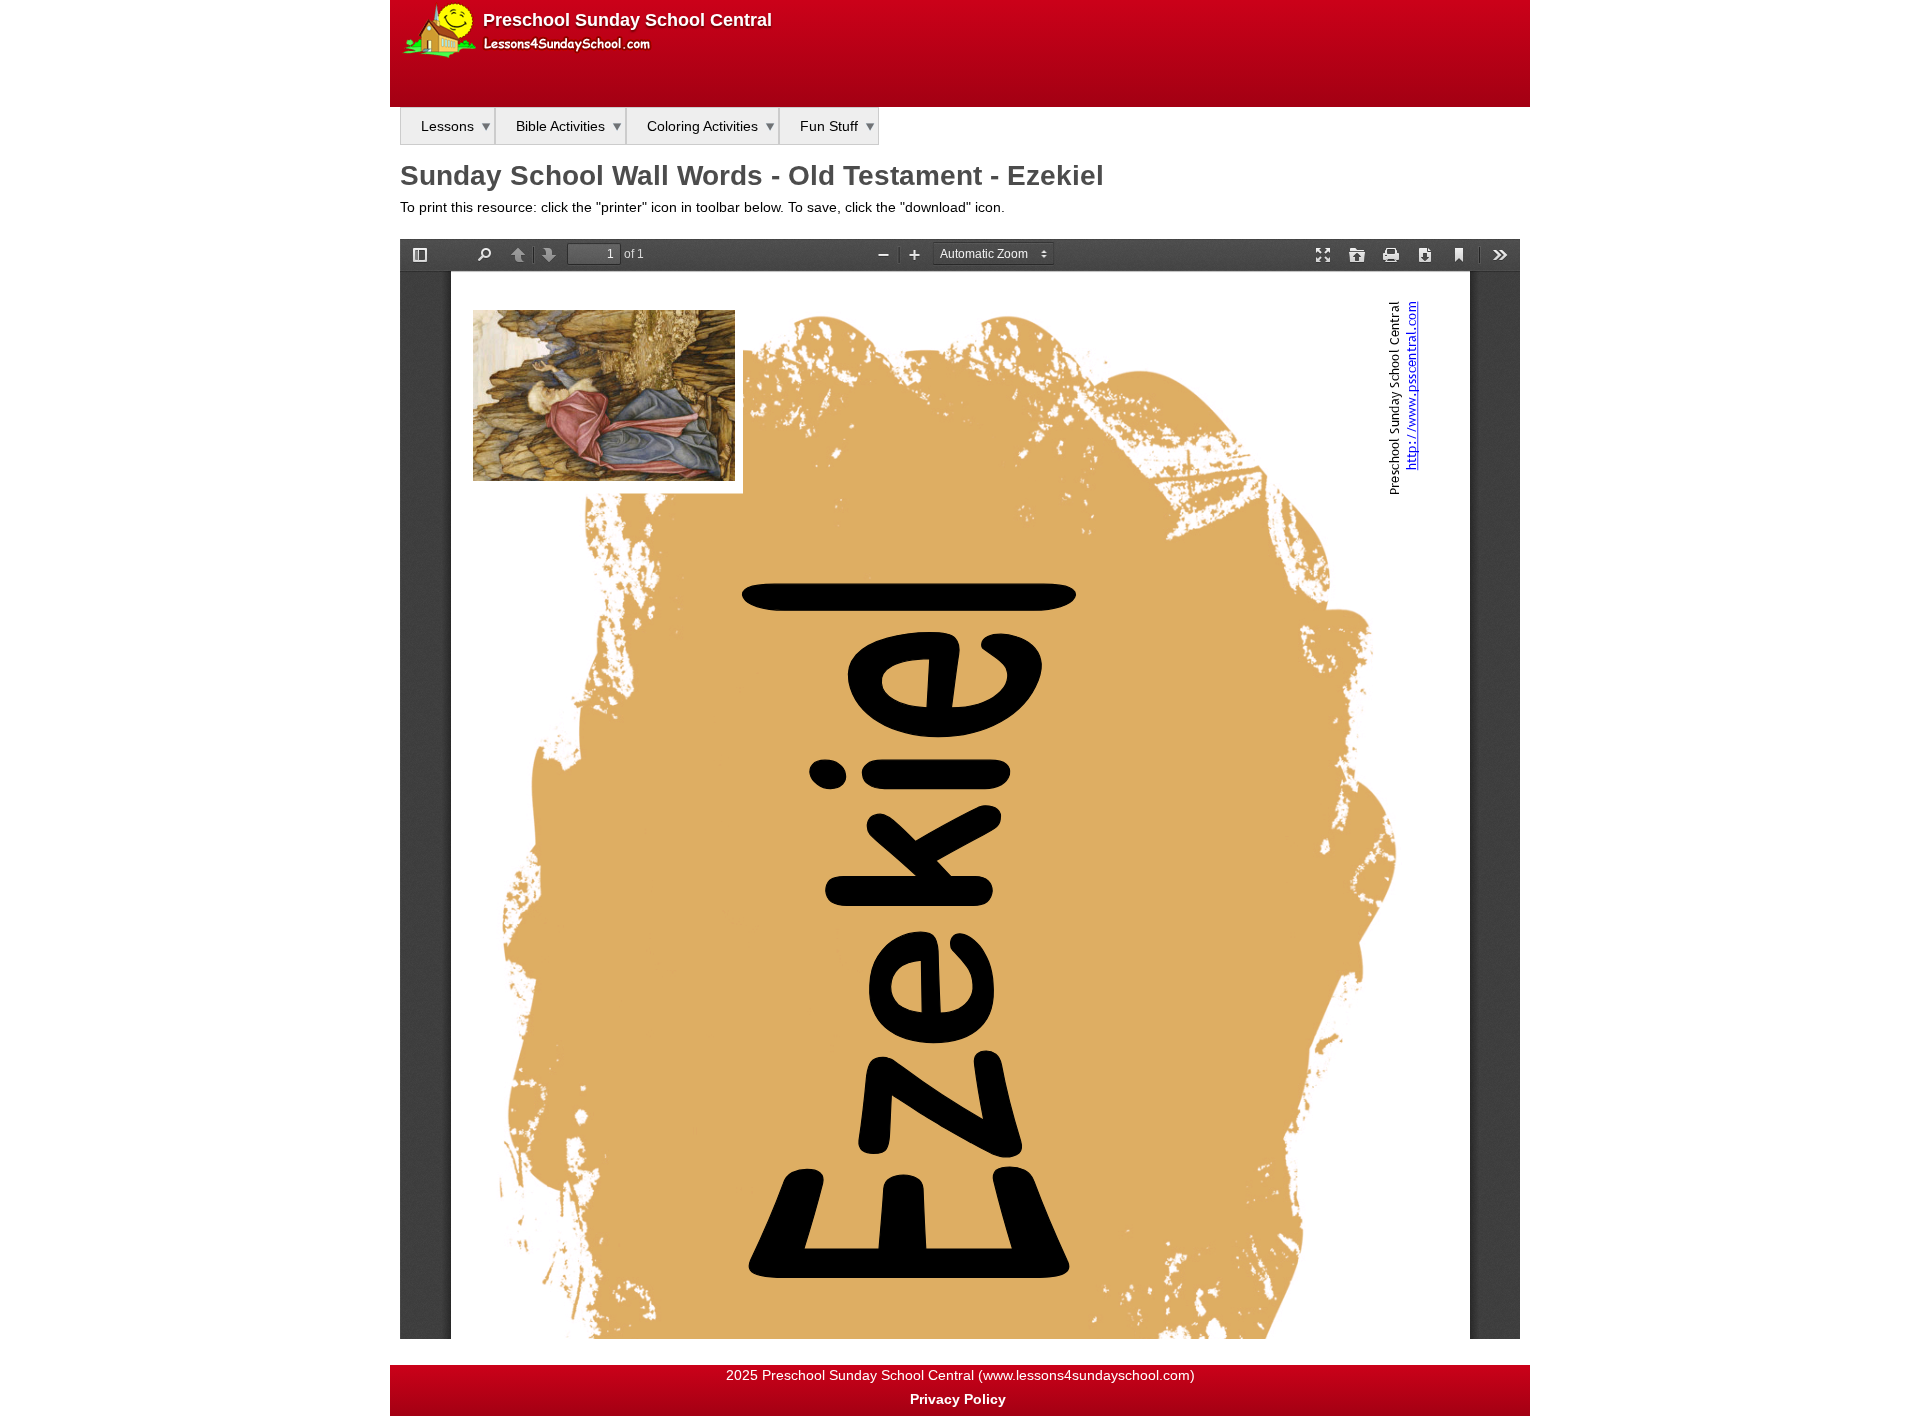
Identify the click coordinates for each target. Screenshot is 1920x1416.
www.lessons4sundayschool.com (1086, 1375)
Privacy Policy (958, 1399)
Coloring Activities (702, 126)
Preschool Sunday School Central (627, 20)
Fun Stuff (829, 126)
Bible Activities (560, 126)
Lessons (447, 126)
